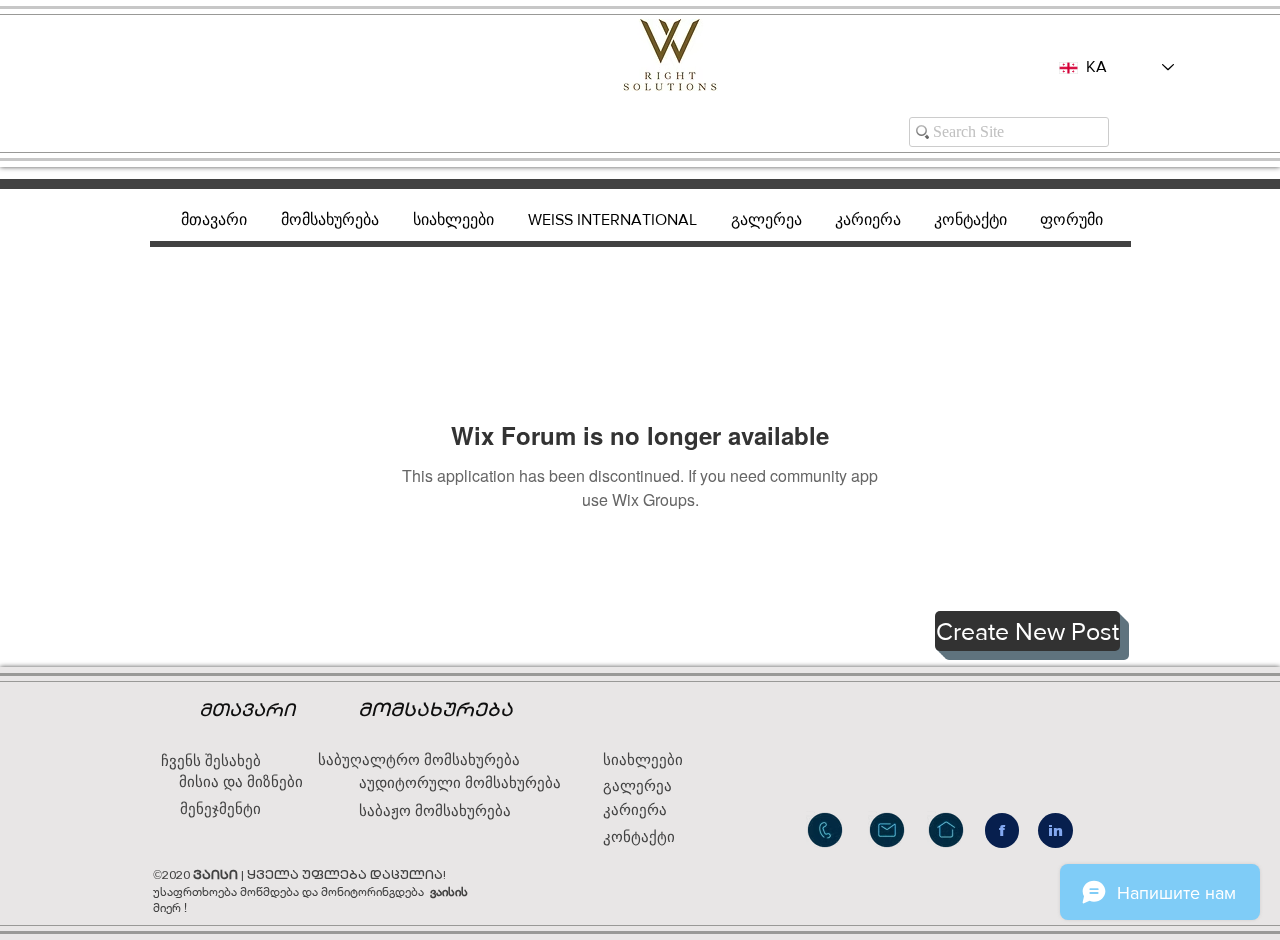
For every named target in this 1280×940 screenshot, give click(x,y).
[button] (1027, 631)
